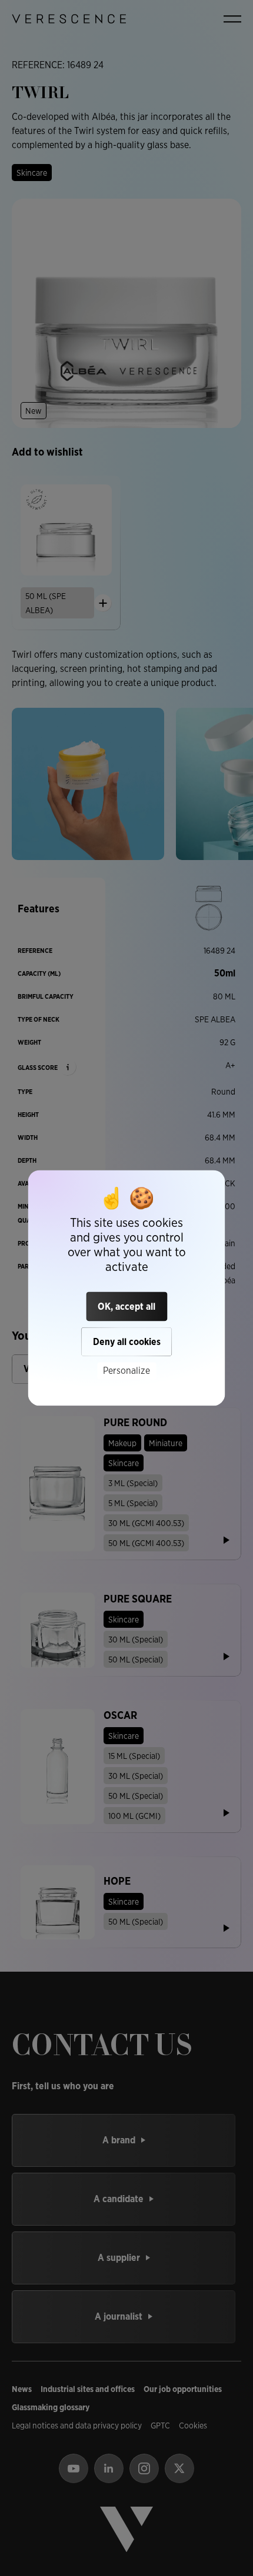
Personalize (126, 1371)
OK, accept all (126, 1307)
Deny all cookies (127, 1342)
